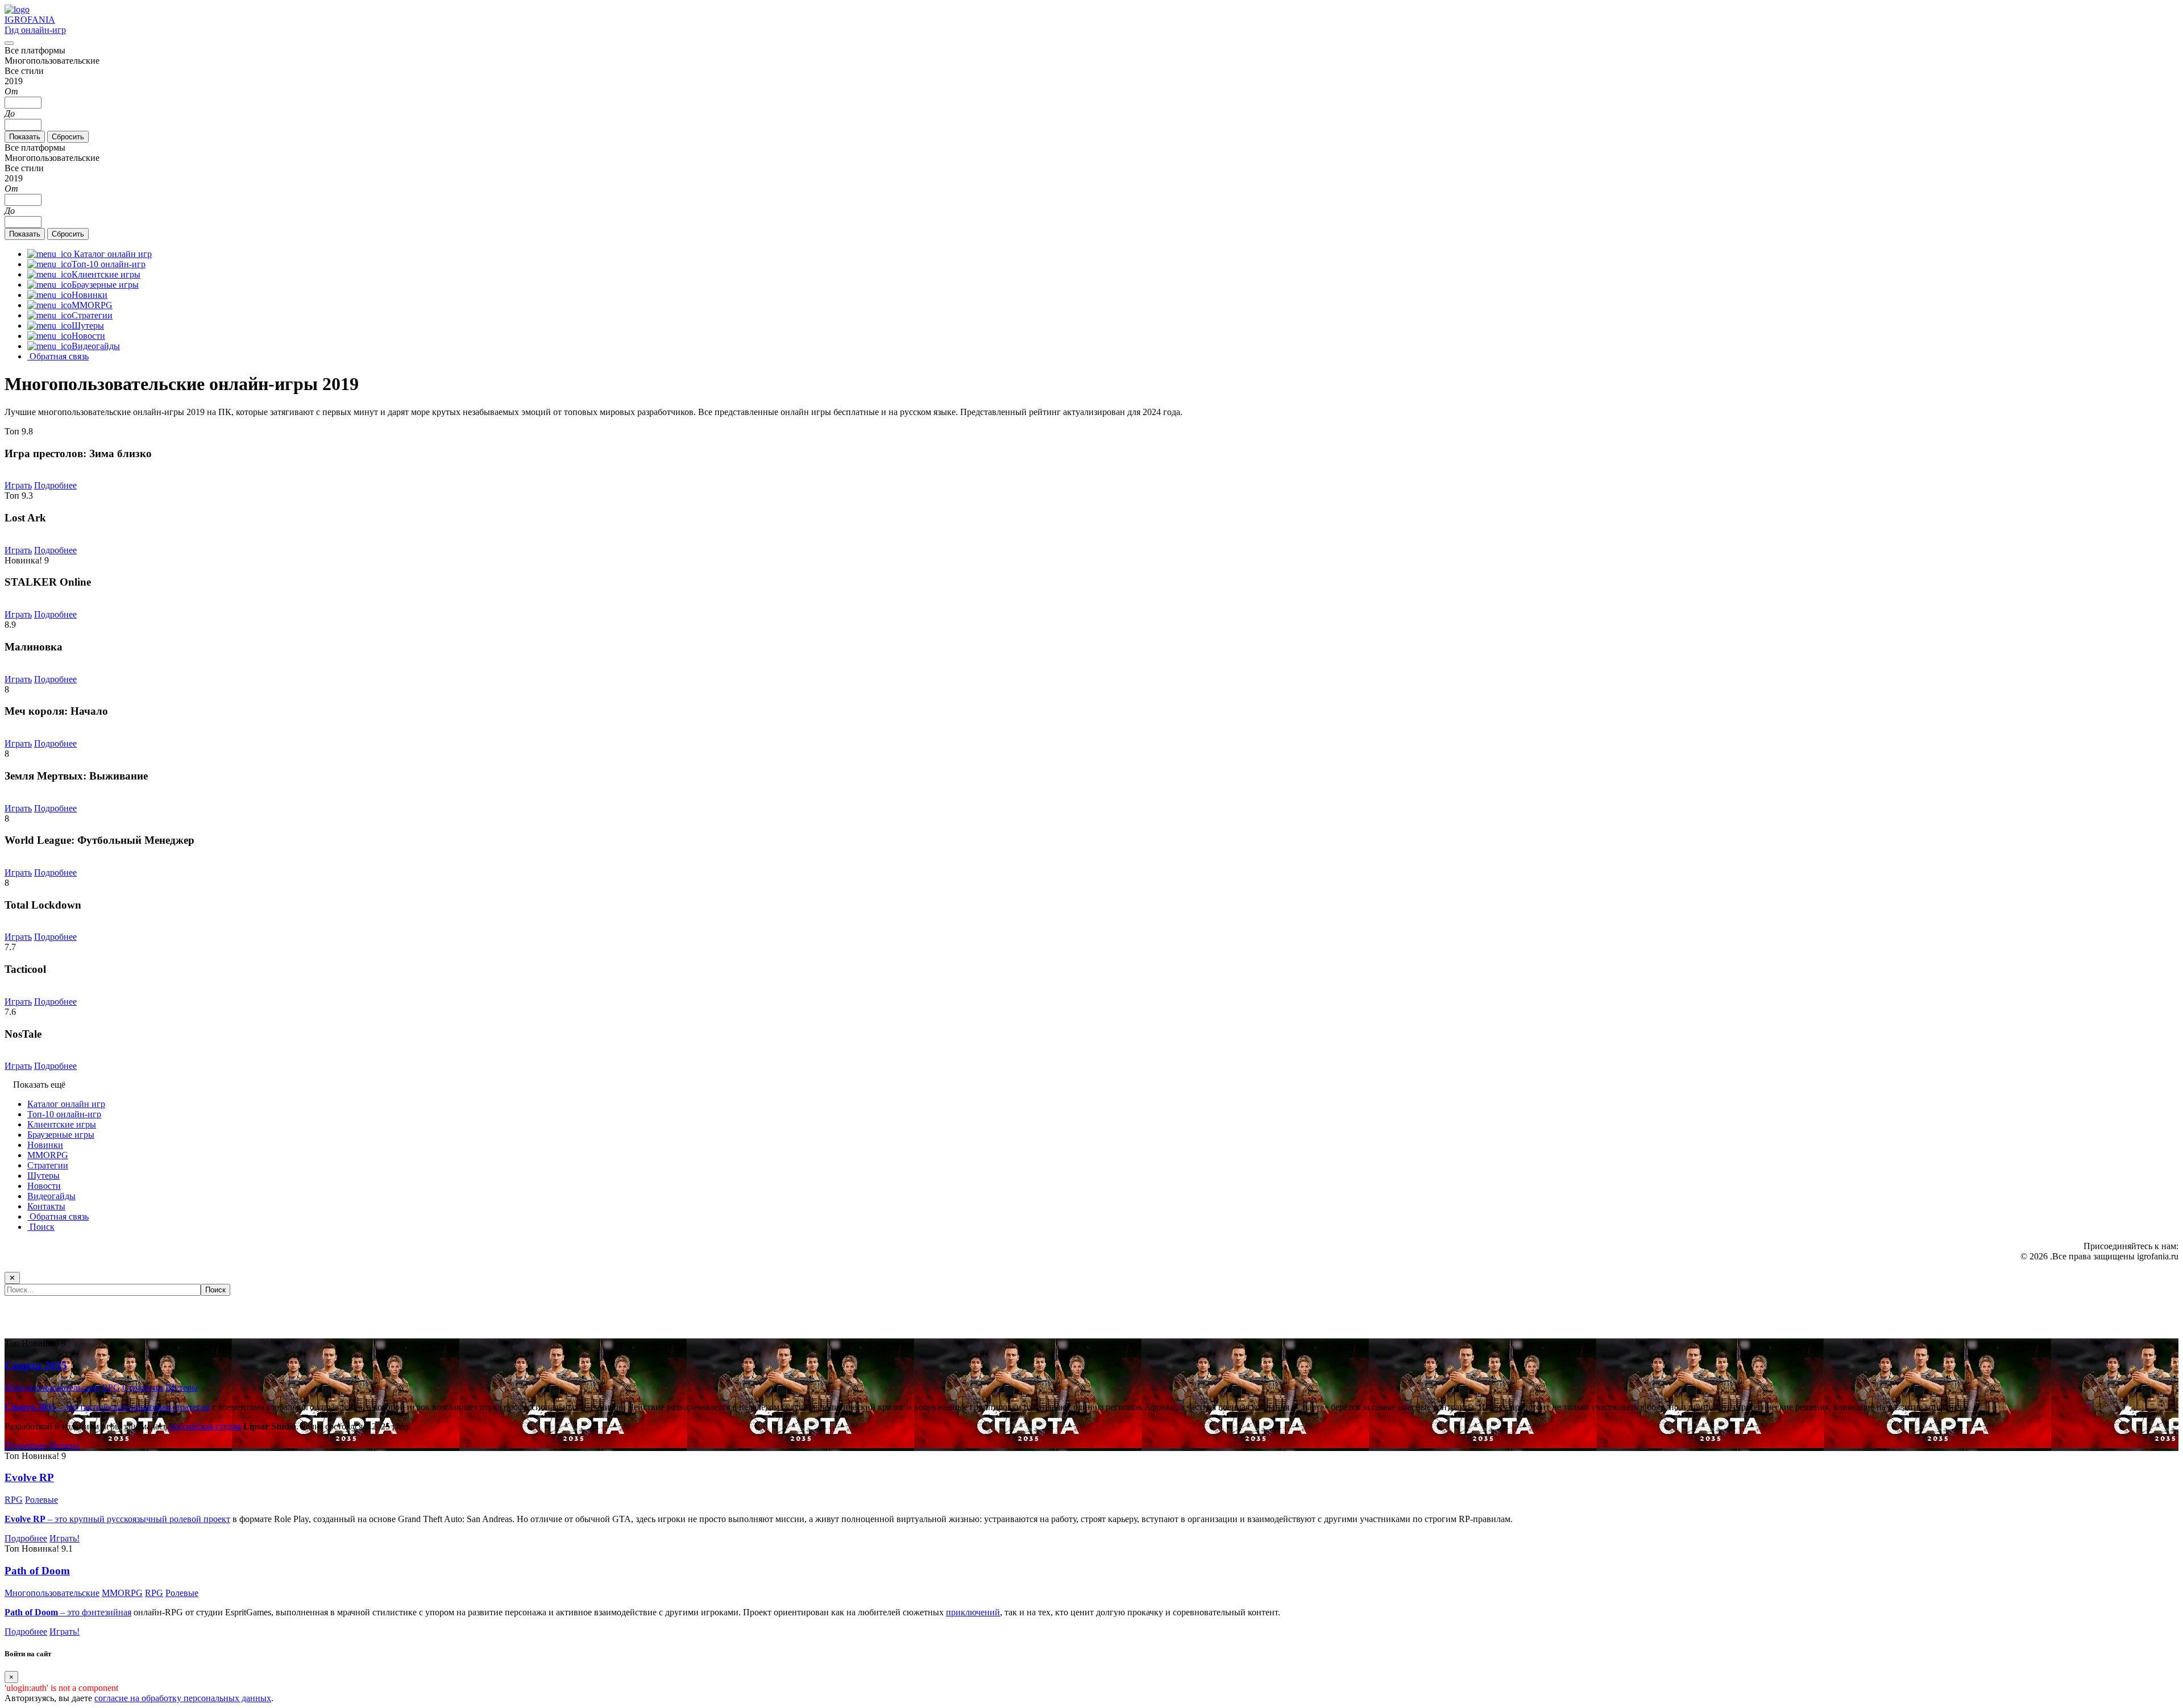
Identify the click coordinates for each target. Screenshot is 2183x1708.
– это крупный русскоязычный (87, 1519)
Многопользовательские (52, 1388)
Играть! (65, 1446)
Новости (44, 1186)
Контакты (46, 1206)
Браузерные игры (61, 1135)
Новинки (45, 1145)
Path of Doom (37, 1571)
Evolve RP (29, 1477)
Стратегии (48, 1165)
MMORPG (48, 1155)
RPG (111, 1388)
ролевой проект (200, 1519)
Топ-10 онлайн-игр (64, 1114)
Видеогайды (51, 1196)
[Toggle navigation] (9, 43)
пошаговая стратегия (169, 1407)
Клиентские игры (62, 1124)
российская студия (205, 1426)
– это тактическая (67, 1407)
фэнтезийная (107, 1612)
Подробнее (55, 485)
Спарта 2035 (36, 1365)
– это (43, 1612)
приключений (973, 1612)
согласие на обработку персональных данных (183, 1698)
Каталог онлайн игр (66, 1104)
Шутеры (43, 1176)
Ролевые (41, 1500)
